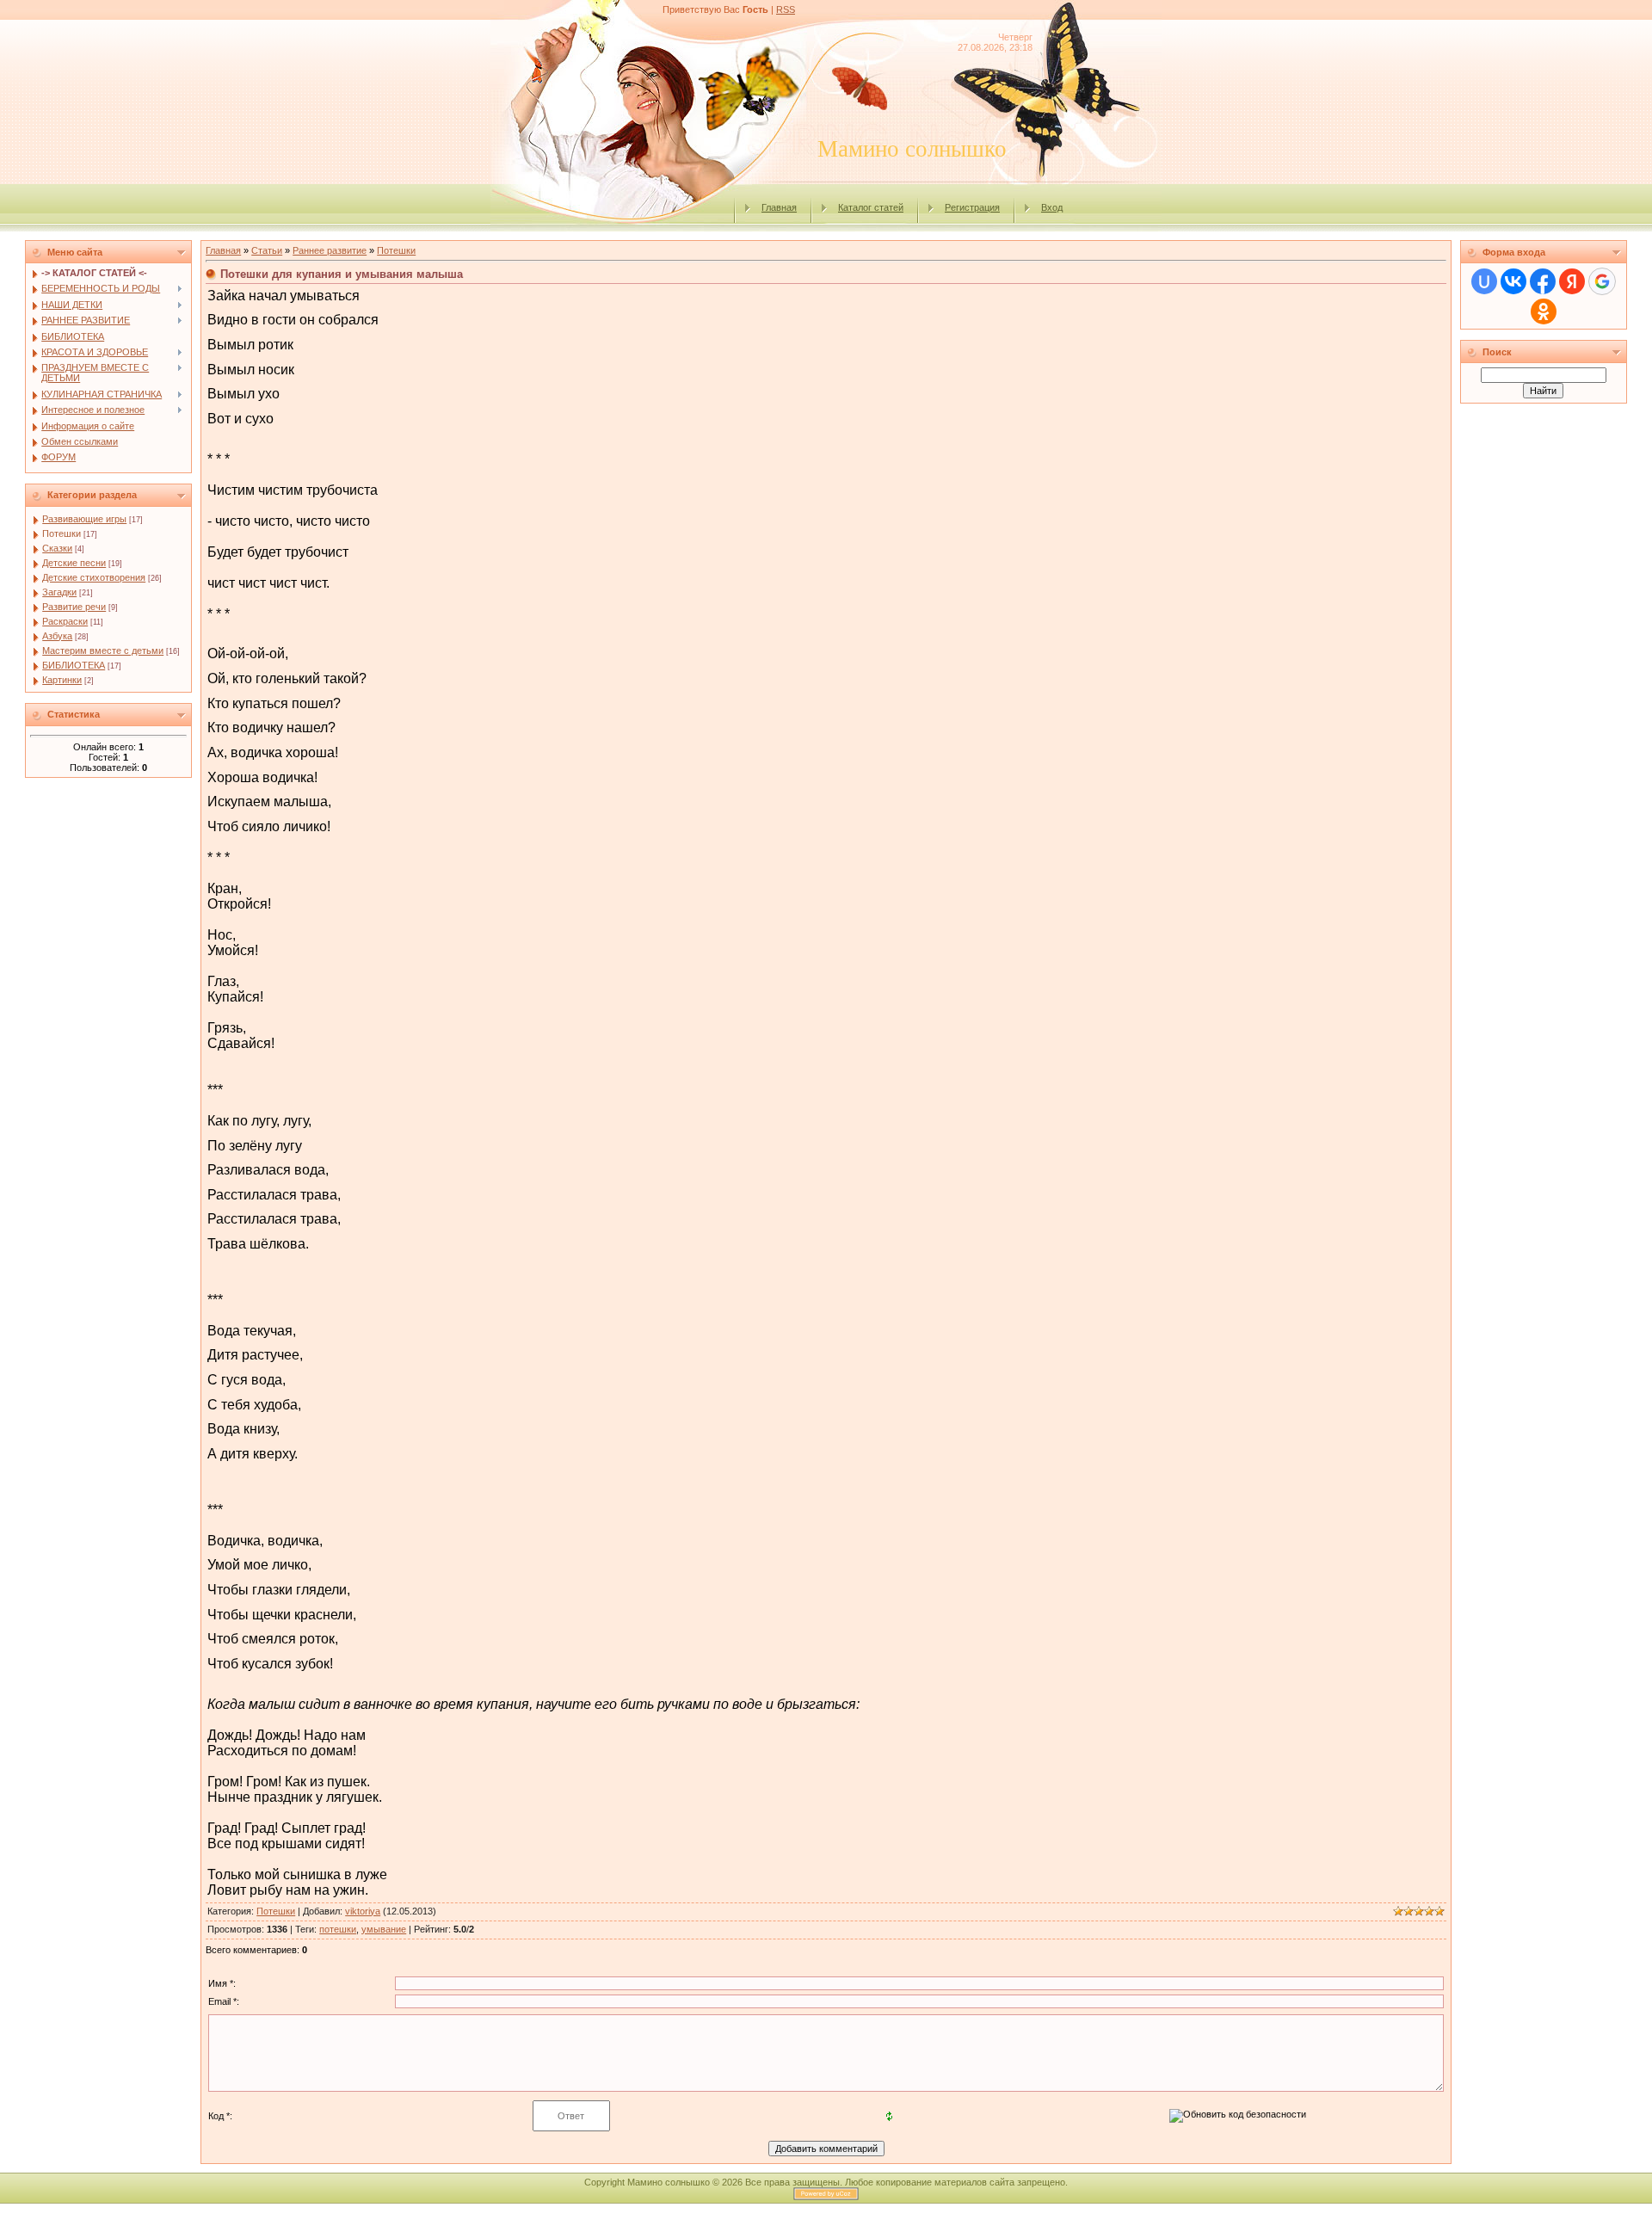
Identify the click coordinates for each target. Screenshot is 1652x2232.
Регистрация (972, 207)
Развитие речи (74, 607)
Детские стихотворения (94, 577)
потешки (338, 1929)
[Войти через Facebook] (1543, 281)
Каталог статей (871, 207)
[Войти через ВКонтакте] (1513, 281)
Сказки (57, 548)
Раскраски (65, 621)
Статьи (267, 250)
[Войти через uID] (1484, 281)
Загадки (59, 592)
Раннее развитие (330, 250)
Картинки (62, 680)
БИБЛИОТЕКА (74, 665)
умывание (384, 1929)
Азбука (57, 636)
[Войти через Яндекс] (1572, 281)
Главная (779, 207)
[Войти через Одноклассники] (1544, 311)
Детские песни (74, 563)
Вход (1052, 207)
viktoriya (363, 1911)
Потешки (62, 533)
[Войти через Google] (1602, 281)
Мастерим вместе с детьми (103, 650)
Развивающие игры (84, 519)
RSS (786, 9)
